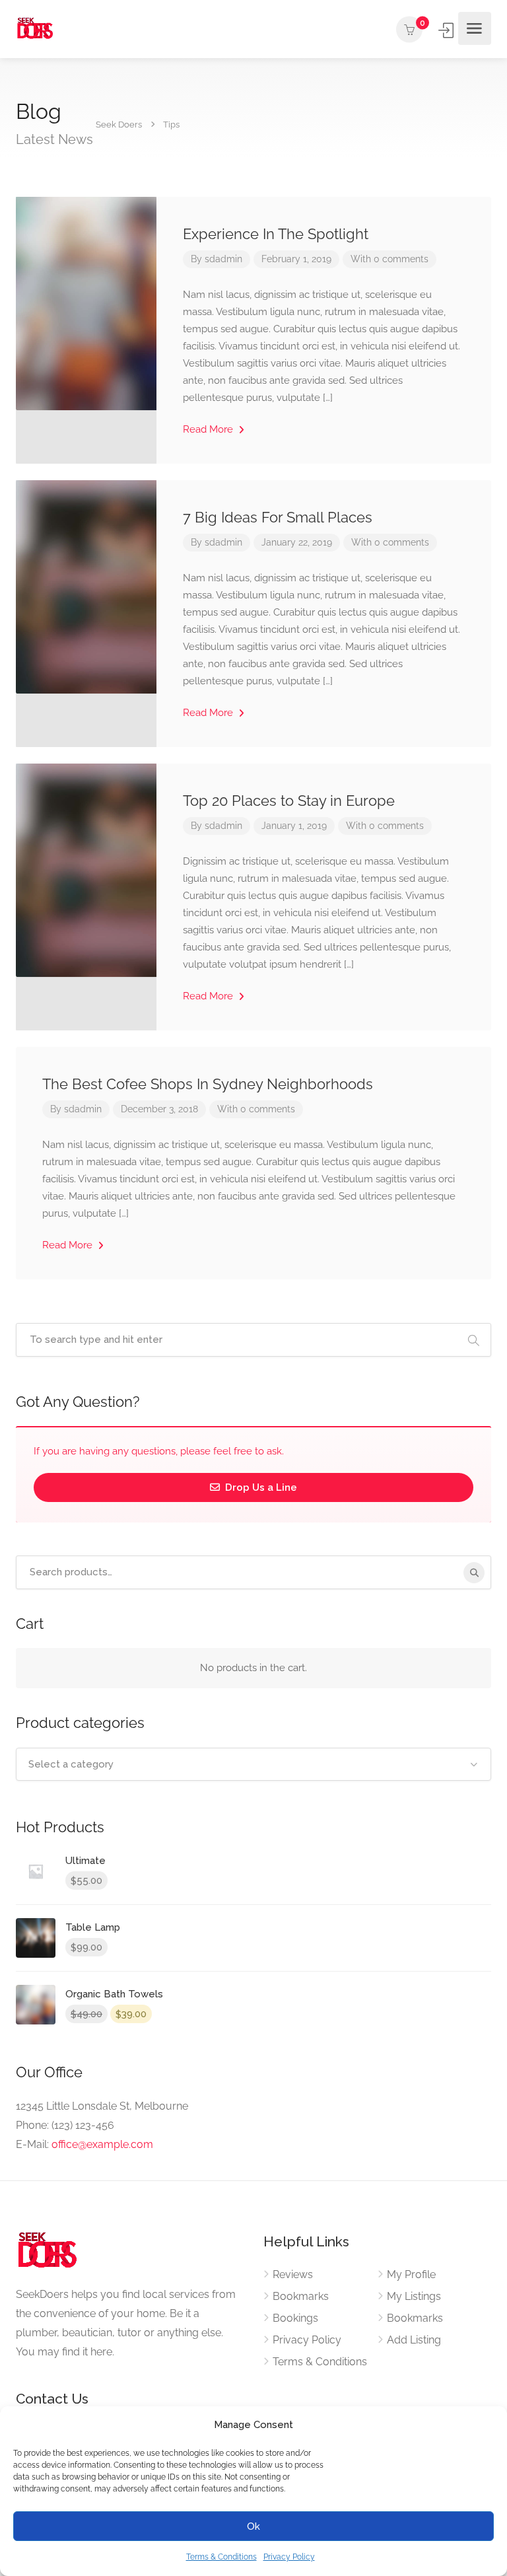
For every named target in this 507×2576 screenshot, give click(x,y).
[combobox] (253, 1764)
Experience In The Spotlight (276, 234)
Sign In (447, 30)
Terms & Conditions (221, 2557)
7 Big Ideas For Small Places (278, 517)
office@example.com (102, 2144)
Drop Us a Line (260, 1487)
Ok (253, 2526)
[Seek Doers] (36, 29)
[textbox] (253, 1764)
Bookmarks (301, 2296)
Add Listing (414, 2340)
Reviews (293, 2274)
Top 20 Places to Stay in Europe (289, 801)
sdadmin (223, 259)
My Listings (414, 2296)
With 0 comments (389, 259)
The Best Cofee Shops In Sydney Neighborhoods (208, 1084)
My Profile (411, 2274)
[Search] (474, 1573)
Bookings (295, 2318)
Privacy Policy (289, 2557)
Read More (209, 429)
